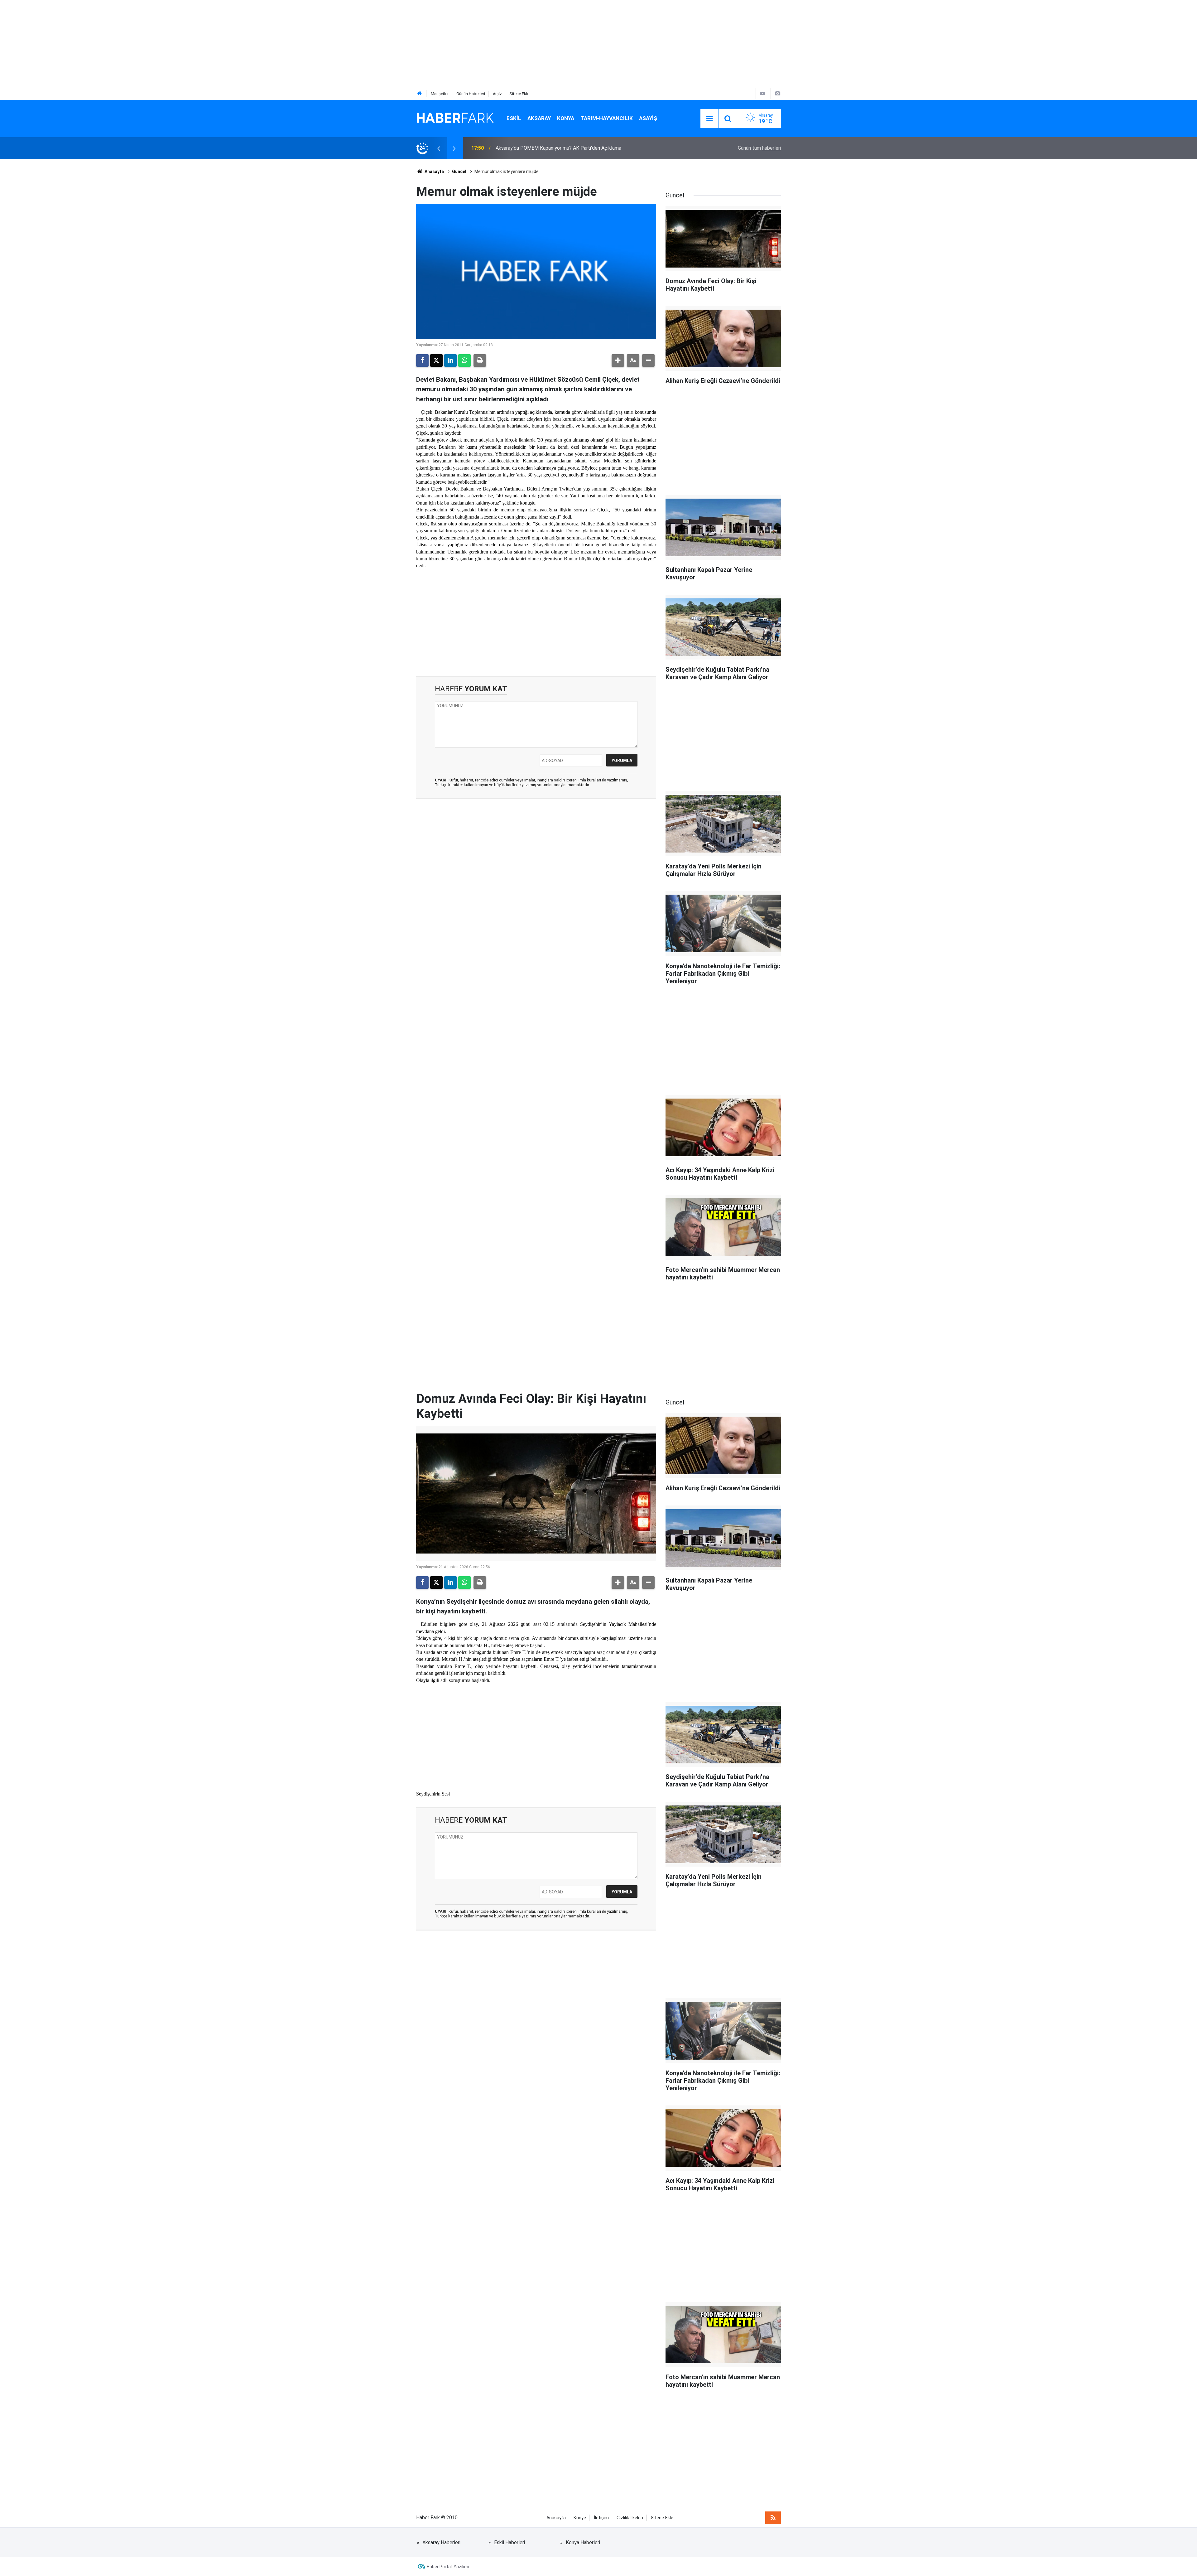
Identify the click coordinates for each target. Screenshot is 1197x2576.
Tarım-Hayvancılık (607, 118)
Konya (566, 118)
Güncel (459, 172)
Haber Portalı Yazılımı (448, 2567)
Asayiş (648, 118)
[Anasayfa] (420, 94)
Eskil (514, 118)
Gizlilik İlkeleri (630, 2518)
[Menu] (709, 119)
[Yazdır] (480, 360)
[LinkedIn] (450, 360)
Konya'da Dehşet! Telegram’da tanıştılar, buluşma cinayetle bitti (565, 148)
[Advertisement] (187, 44)
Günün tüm (759, 148)
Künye (580, 2518)
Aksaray (539, 118)
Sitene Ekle (519, 94)
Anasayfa (434, 172)
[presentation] (439, 148)
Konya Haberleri (583, 2542)
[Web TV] (762, 93)
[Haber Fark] (455, 118)
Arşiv (497, 94)
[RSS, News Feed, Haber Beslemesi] (773, 2518)
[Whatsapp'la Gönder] (464, 360)
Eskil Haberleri (510, 2542)
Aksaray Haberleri (441, 2542)
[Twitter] (436, 360)
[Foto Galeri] (777, 93)
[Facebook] (422, 360)
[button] (618, 360)
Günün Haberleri (471, 94)
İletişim (601, 2518)
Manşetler (440, 94)
